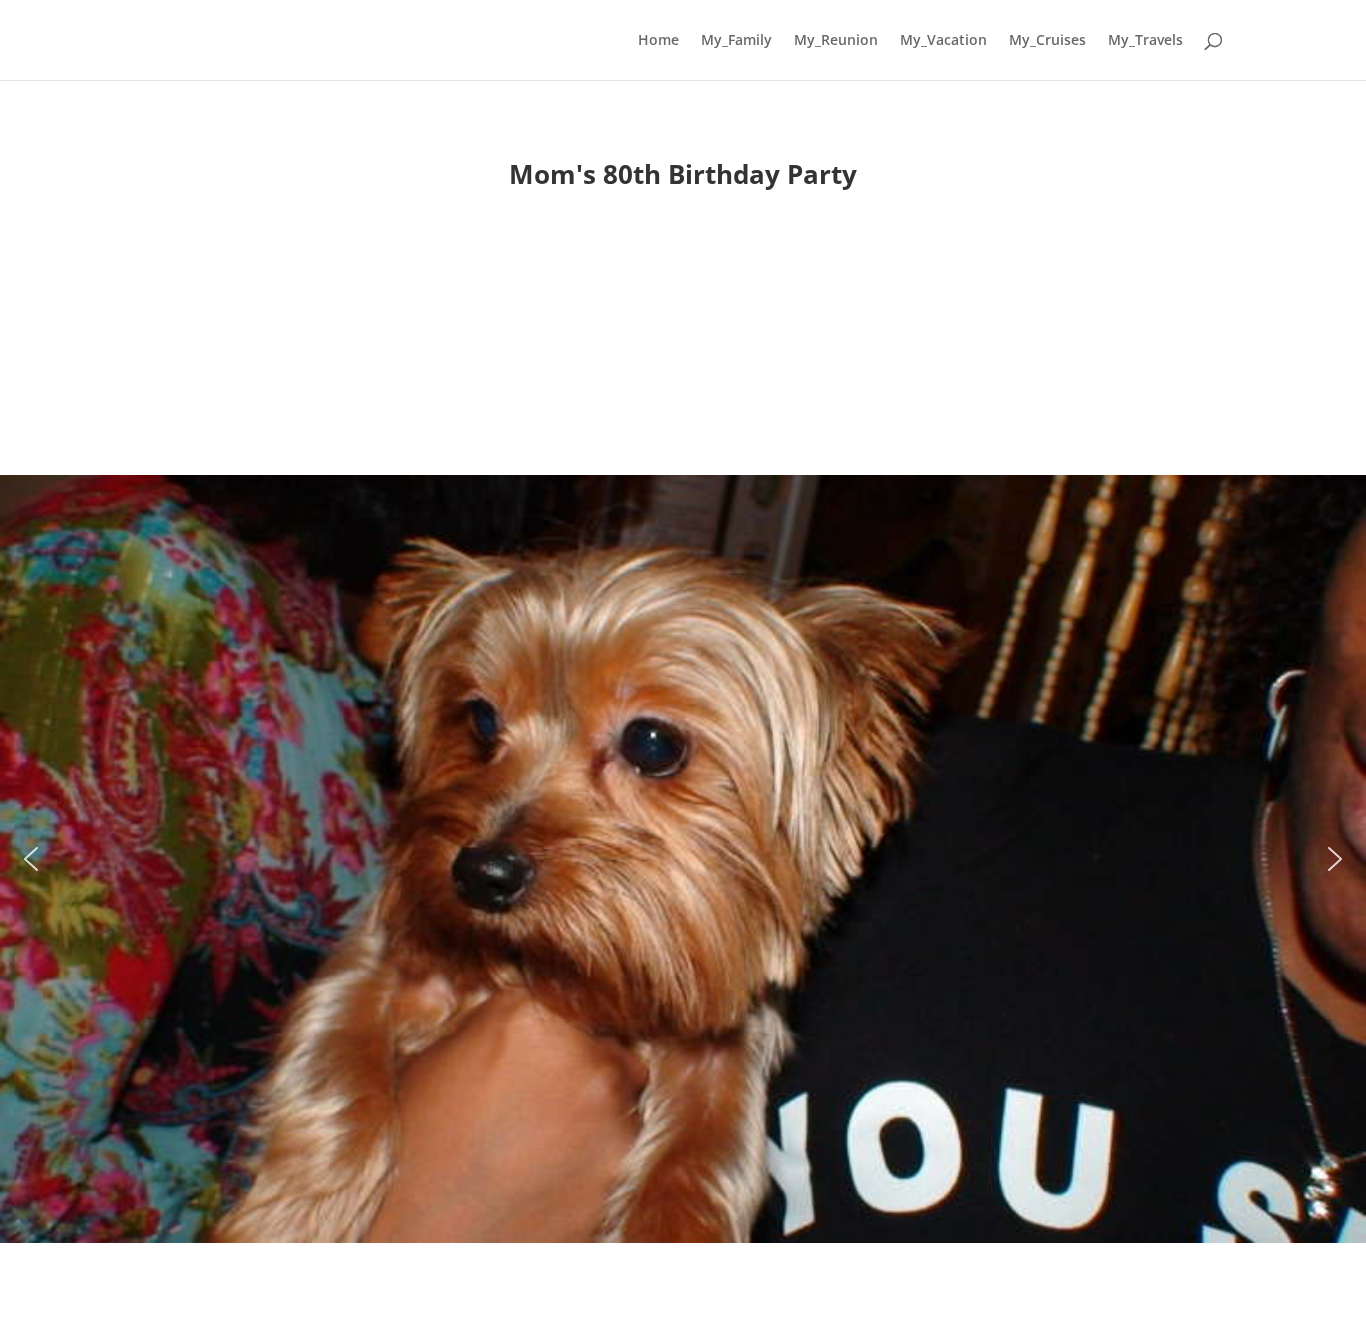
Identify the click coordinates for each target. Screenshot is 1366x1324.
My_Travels (1145, 41)
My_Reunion (836, 41)
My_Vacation (943, 41)
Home (658, 41)
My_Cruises (1047, 41)
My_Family (736, 41)
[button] (31, 859)
